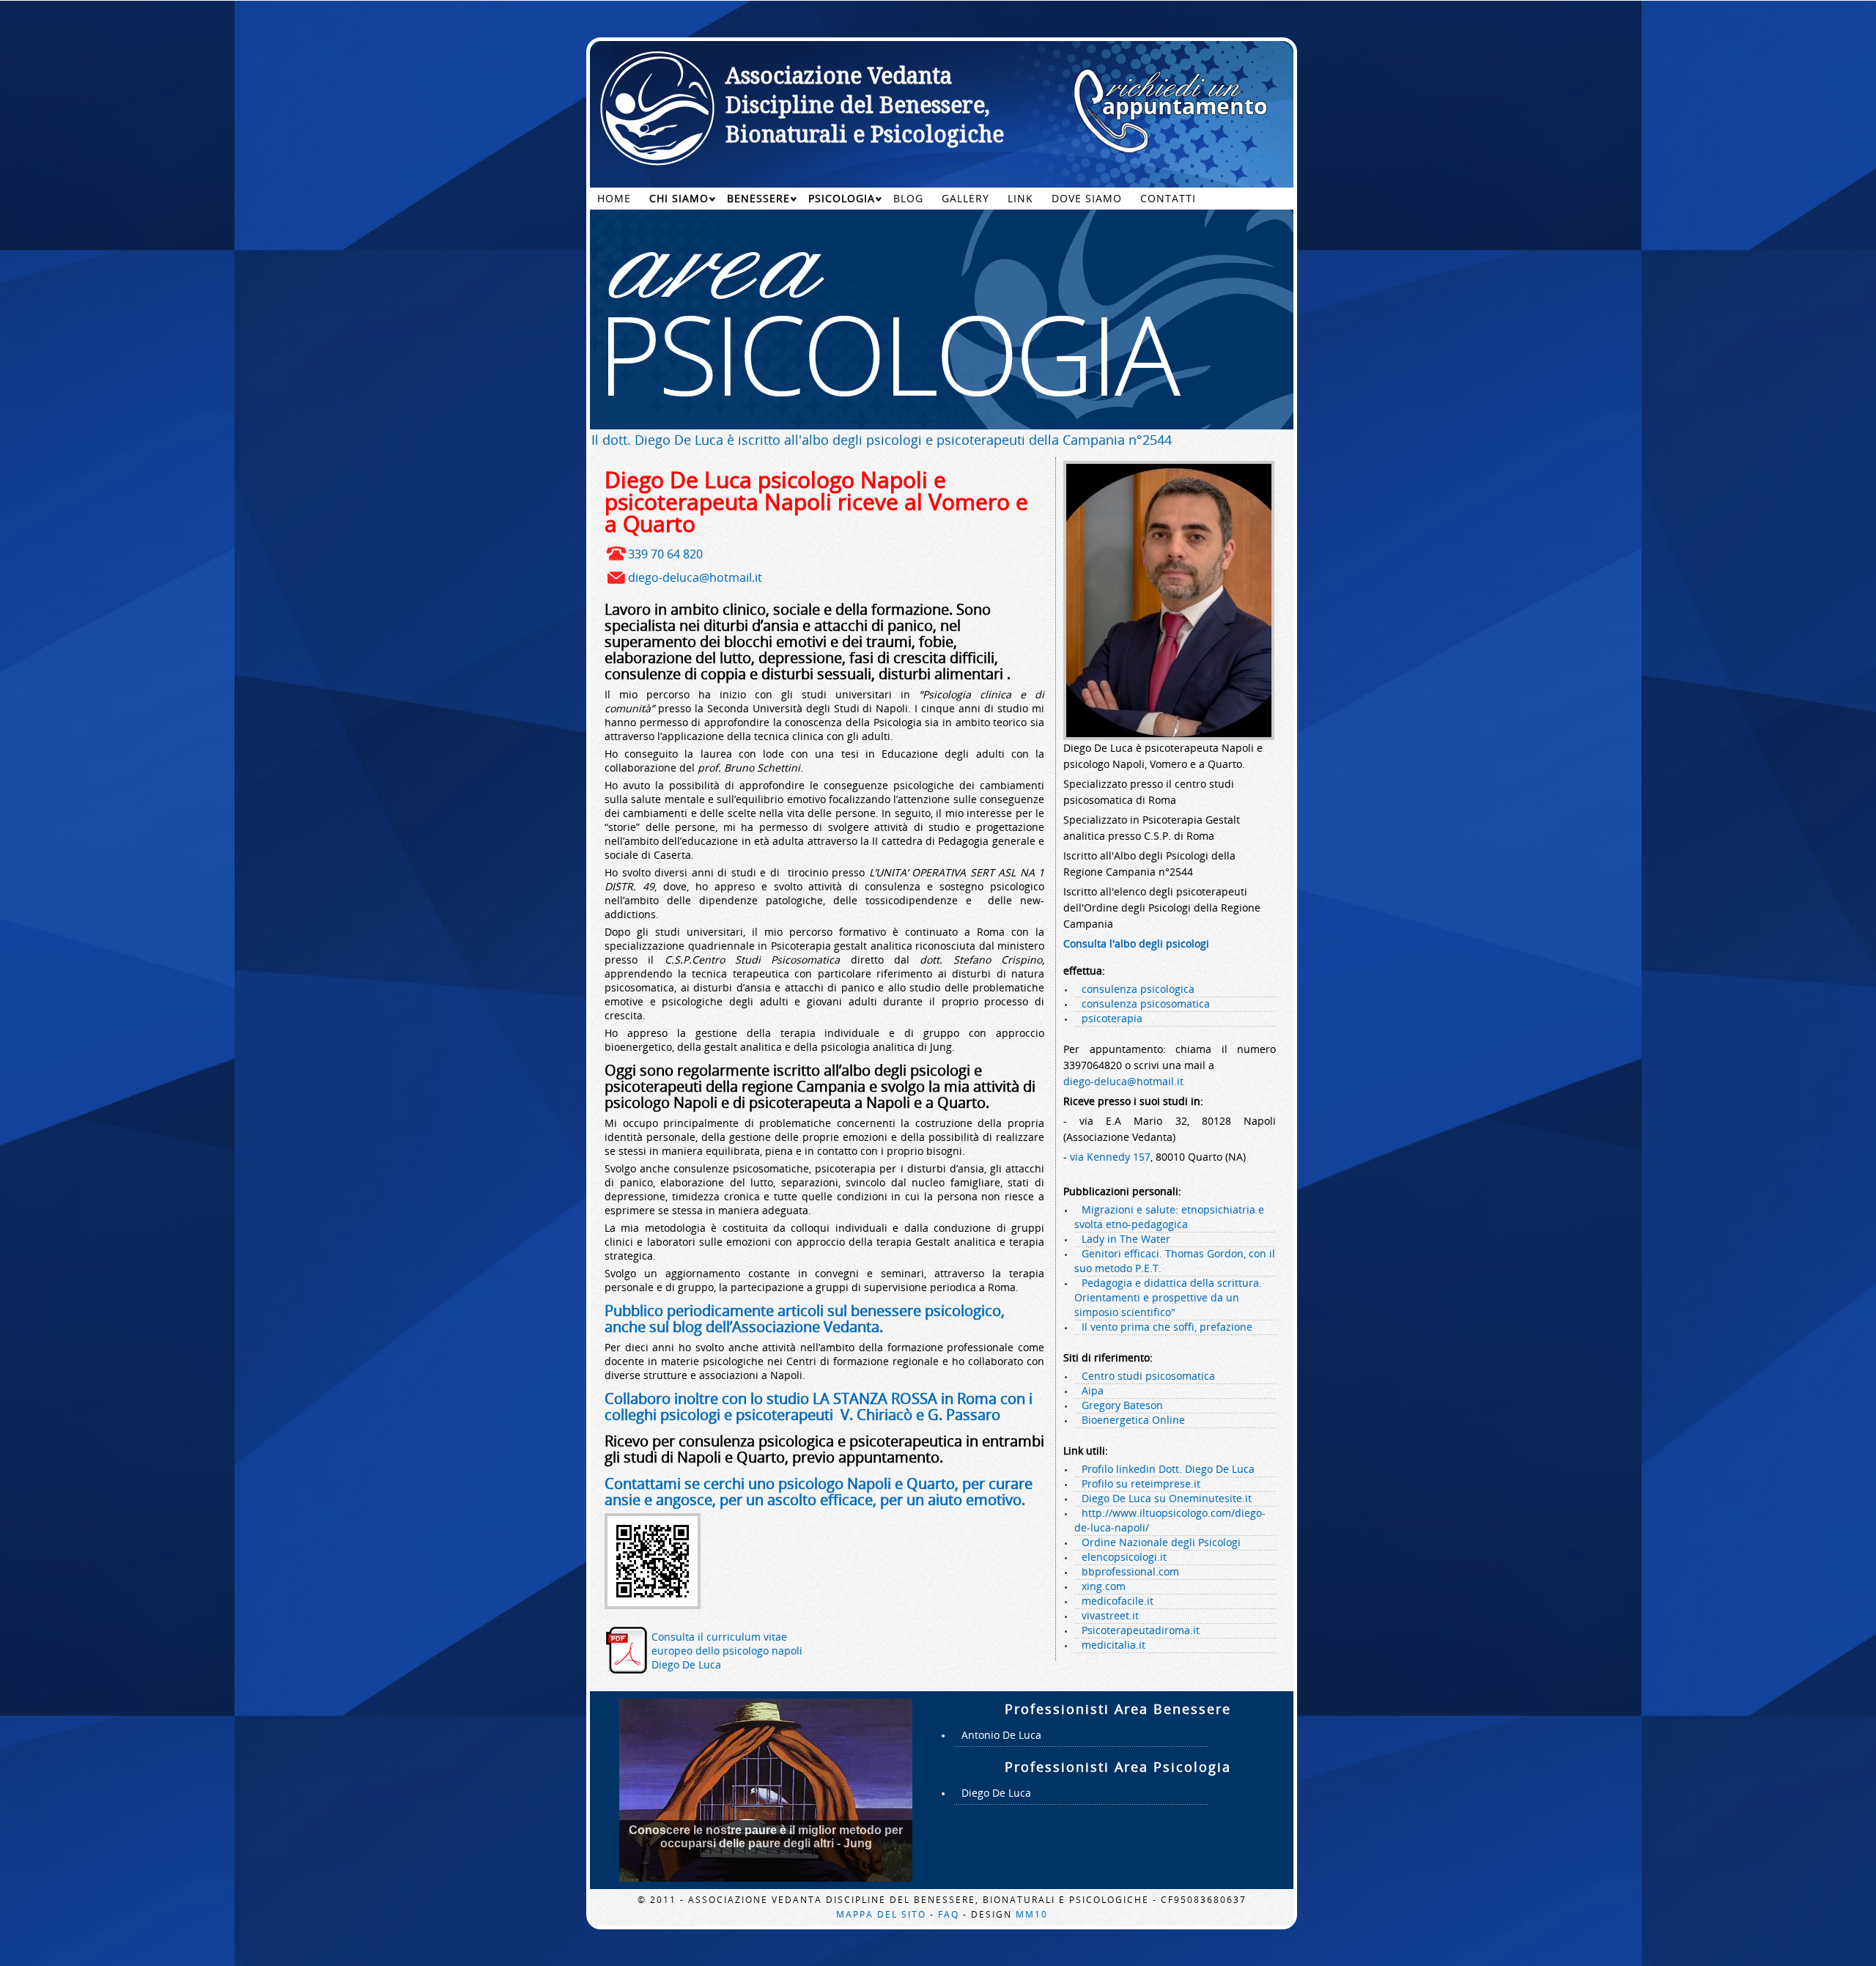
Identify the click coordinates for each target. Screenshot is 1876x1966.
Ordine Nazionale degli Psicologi (1161, 1542)
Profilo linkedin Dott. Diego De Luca (1168, 1469)
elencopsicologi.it (1124, 1557)
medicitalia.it (1114, 1645)
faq (949, 1914)
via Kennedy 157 (1110, 1157)
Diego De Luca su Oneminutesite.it (1167, 1498)
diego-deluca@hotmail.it (695, 577)
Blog (908, 198)
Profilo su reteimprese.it (1141, 1483)
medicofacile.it (1118, 1601)
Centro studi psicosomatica (1148, 1376)
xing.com (1104, 1586)
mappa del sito (881, 1914)
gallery (965, 198)
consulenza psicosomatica (1146, 1004)
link (1020, 198)
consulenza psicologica (1138, 989)
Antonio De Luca (1001, 1735)
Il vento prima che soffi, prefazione (1167, 1327)
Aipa (1093, 1390)
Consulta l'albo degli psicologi (1136, 943)
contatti (1168, 198)
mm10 (1032, 1914)
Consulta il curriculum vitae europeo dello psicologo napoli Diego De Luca (727, 1651)
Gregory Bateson (1122, 1405)
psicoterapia (1112, 1018)
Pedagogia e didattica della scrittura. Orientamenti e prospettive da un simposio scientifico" (1168, 1297)
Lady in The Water (1126, 1239)
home (614, 198)
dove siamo (1087, 198)
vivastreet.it (1110, 1615)
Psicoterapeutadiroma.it (1141, 1630)
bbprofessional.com (1130, 1571)
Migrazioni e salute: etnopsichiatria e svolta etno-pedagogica (1169, 1217)
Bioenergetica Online (1133, 1420)
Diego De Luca (996, 1793)
